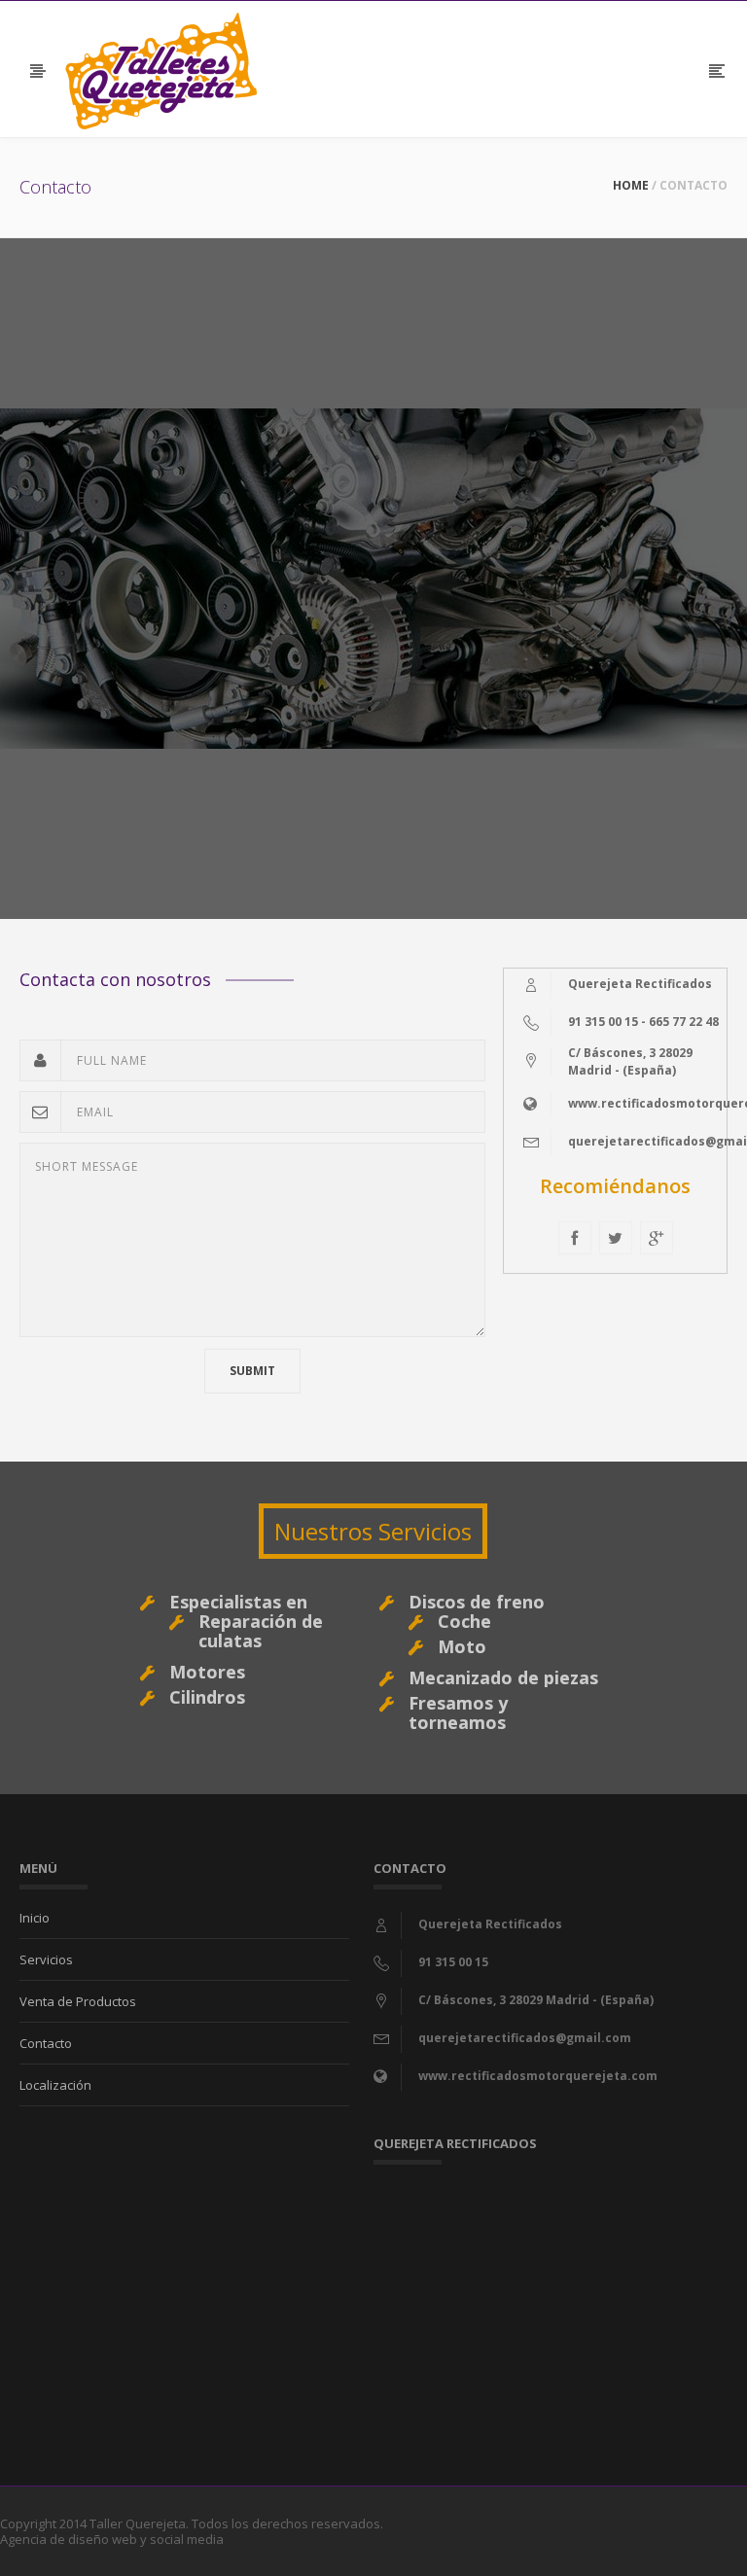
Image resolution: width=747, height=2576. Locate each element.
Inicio (35, 1918)
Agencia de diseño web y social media (112, 2539)
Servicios (46, 1959)
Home (631, 185)
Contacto (46, 2043)
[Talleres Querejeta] (161, 69)
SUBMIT (252, 1371)
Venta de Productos (78, 2001)
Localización (55, 2085)
